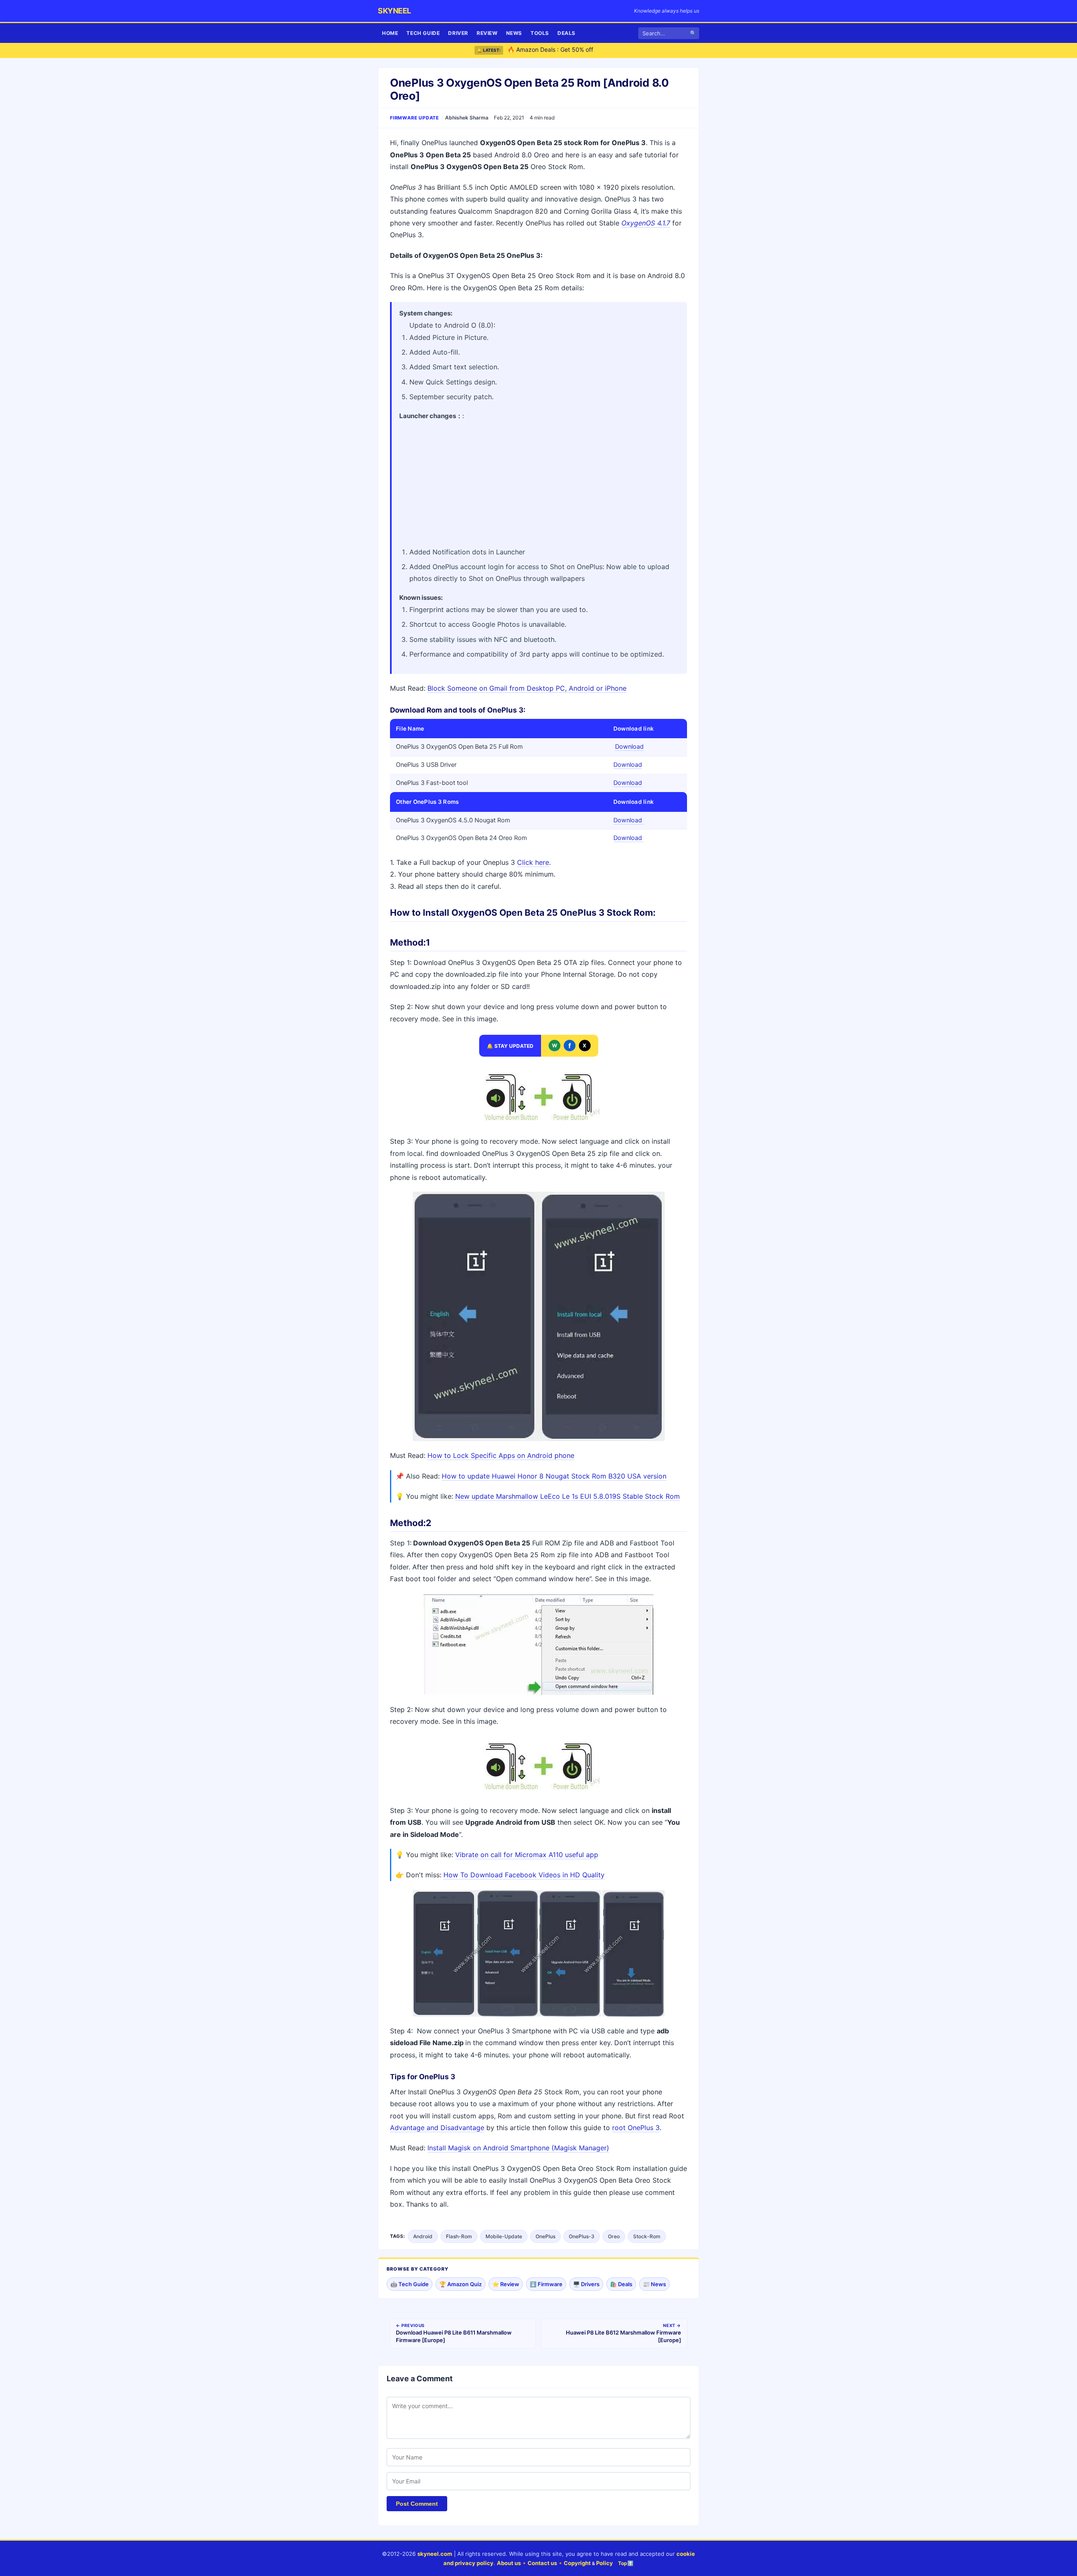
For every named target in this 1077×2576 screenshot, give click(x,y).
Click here (533, 862)
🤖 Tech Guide (410, 2284)
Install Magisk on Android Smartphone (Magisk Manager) (518, 2148)
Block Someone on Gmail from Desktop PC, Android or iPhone (527, 688)
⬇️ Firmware (546, 2284)
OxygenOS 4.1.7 (646, 223)
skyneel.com (435, 2554)
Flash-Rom (459, 2236)
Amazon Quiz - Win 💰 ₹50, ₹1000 (555, 50)
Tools (540, 33)
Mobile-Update (504, 2236)
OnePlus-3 (582, 2236)
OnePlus (545, 2236)
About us (509, 2563)
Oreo (614, 2236)
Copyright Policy (588, 2563)
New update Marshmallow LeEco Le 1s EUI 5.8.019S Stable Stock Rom (568, 1496)
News (514, 33)
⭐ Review (506, 2284)
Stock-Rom (647, 2236)
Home (390, 33)
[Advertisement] (539, 481)
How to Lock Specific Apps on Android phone (501, 1455)
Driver (458, 33)
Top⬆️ (626, 2563)
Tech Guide (423, 33)
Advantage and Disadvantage (437, 2128)
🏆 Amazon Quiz (460, 2284)
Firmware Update (415, 118)
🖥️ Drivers (586, 2284)
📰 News (654, 2284)
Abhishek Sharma (467, 118)
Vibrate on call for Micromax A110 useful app (527, 1855)
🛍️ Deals (621, 2284)
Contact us (542, 2563)
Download (629, 747)
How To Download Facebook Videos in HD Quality (524, 1875)
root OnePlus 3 (636, 2128)
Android (423, 2236)
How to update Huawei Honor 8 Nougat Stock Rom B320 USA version (554, 1476)
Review (487, 33)
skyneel (394, 11)
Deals (566, 33)
